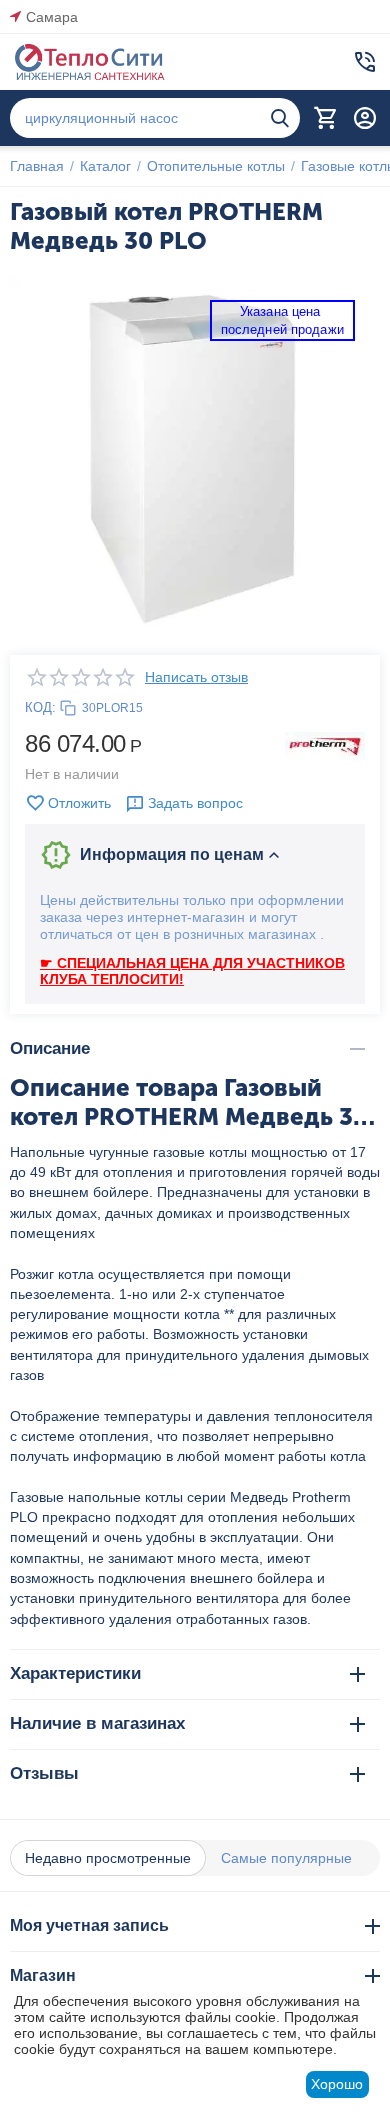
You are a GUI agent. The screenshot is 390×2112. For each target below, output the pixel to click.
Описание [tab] (50, 1048)
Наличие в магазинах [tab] (97, 1723)
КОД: (40, 707)
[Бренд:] (325, 745)
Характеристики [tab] (75, 1673)
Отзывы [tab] (44, 1773)
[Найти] (280, 118)
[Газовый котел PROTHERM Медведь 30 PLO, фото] (195, 460)
